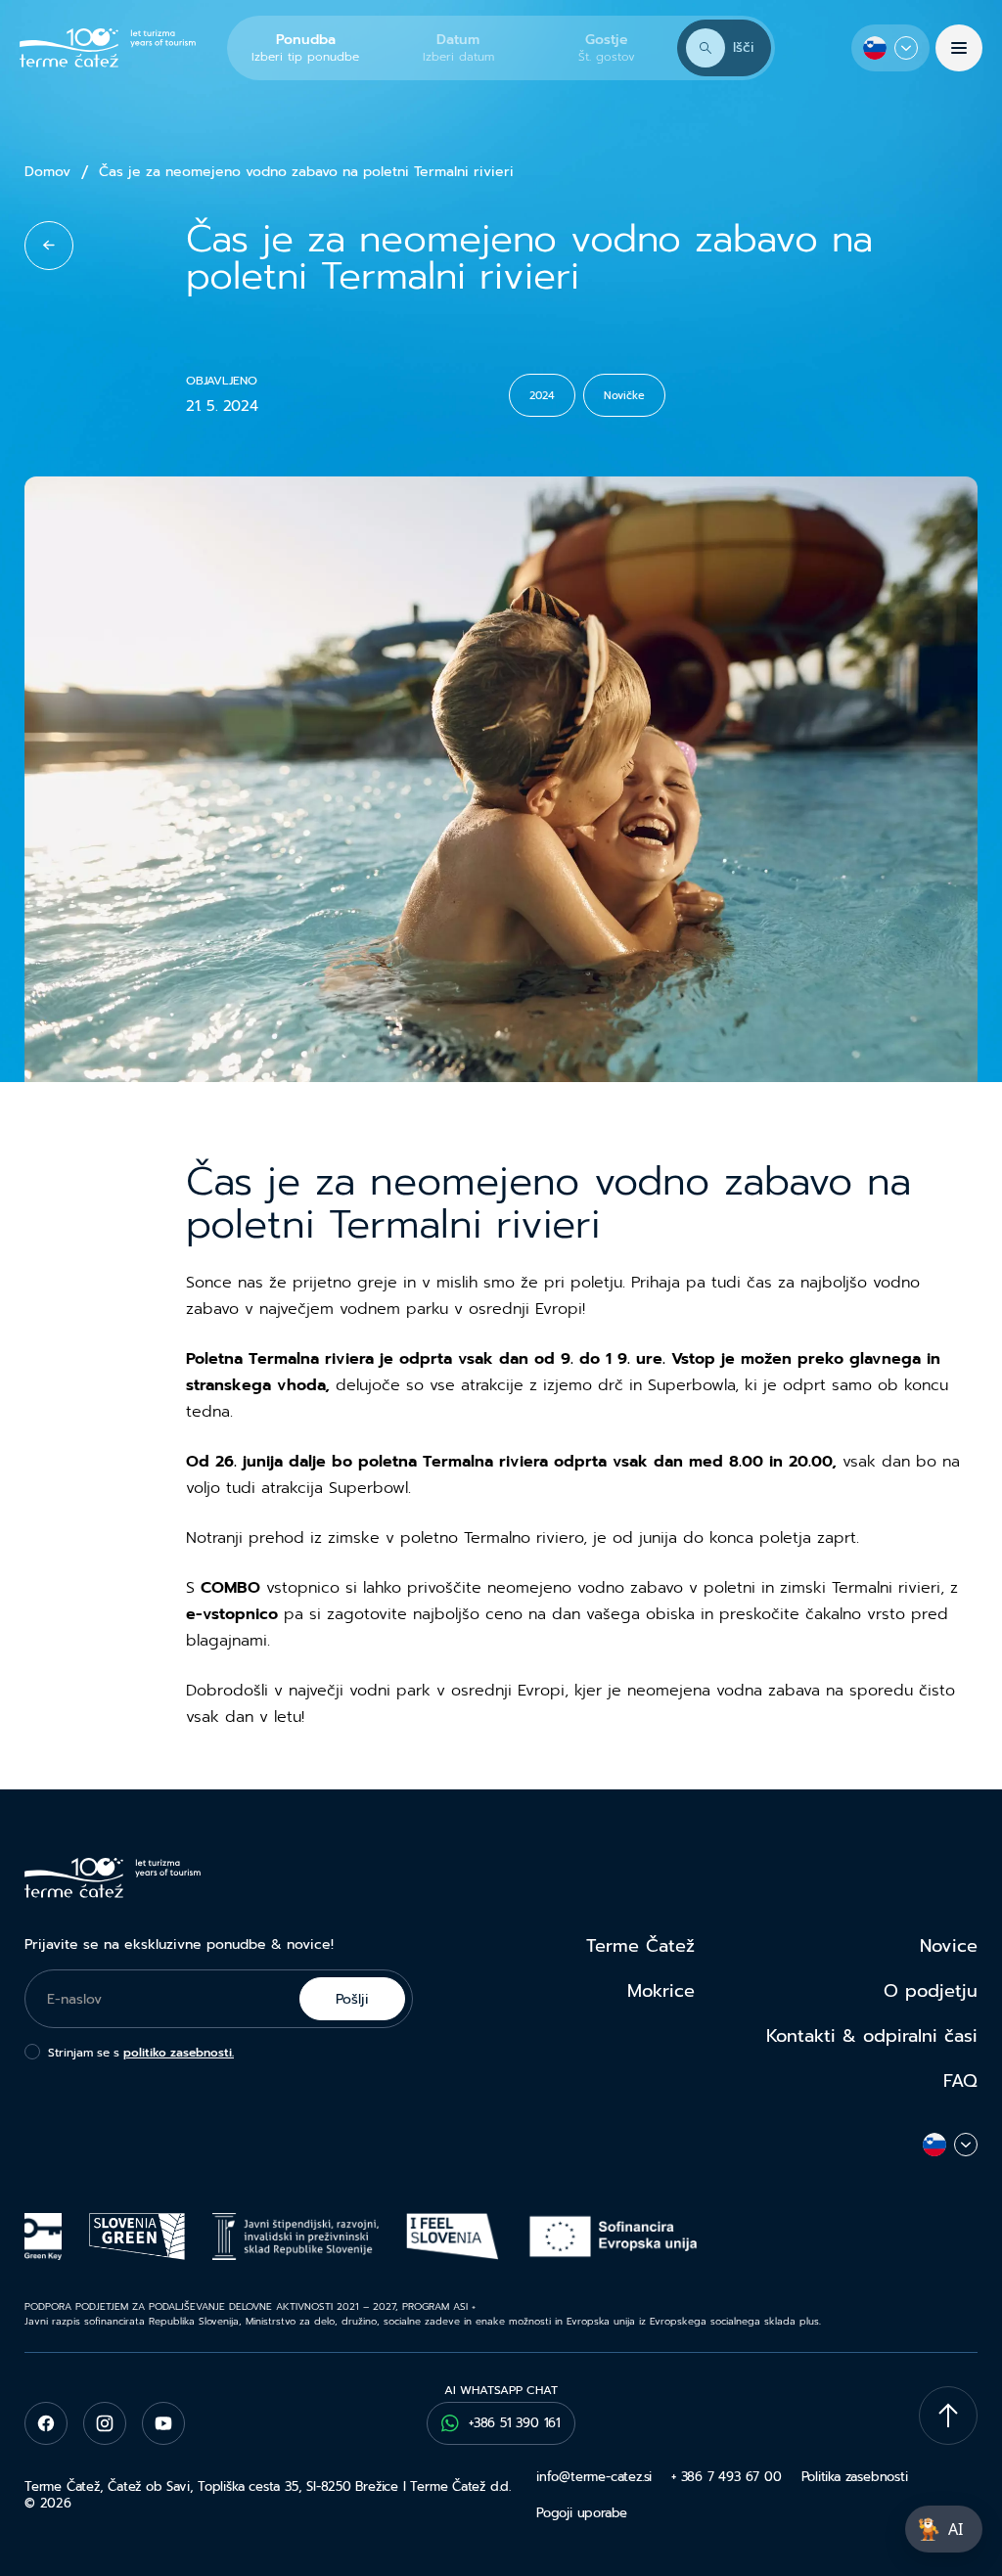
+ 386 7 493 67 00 (726, 2477)
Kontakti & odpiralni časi (872, 2036)
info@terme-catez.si (594, 2477)
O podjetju (931, 1991)
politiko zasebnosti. (179, 2053)
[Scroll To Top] (948, 2416)
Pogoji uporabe (582, 2513)
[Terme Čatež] (108, 48)
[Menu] (959, 48)
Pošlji (352, 1999)
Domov (47, 172)
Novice (949, 1946)
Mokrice (661, 1991)
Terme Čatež (640, 1946)
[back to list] (49, 246)
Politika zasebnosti (855, 2477)
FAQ (960, 2081)
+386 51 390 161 (515, 2423)
